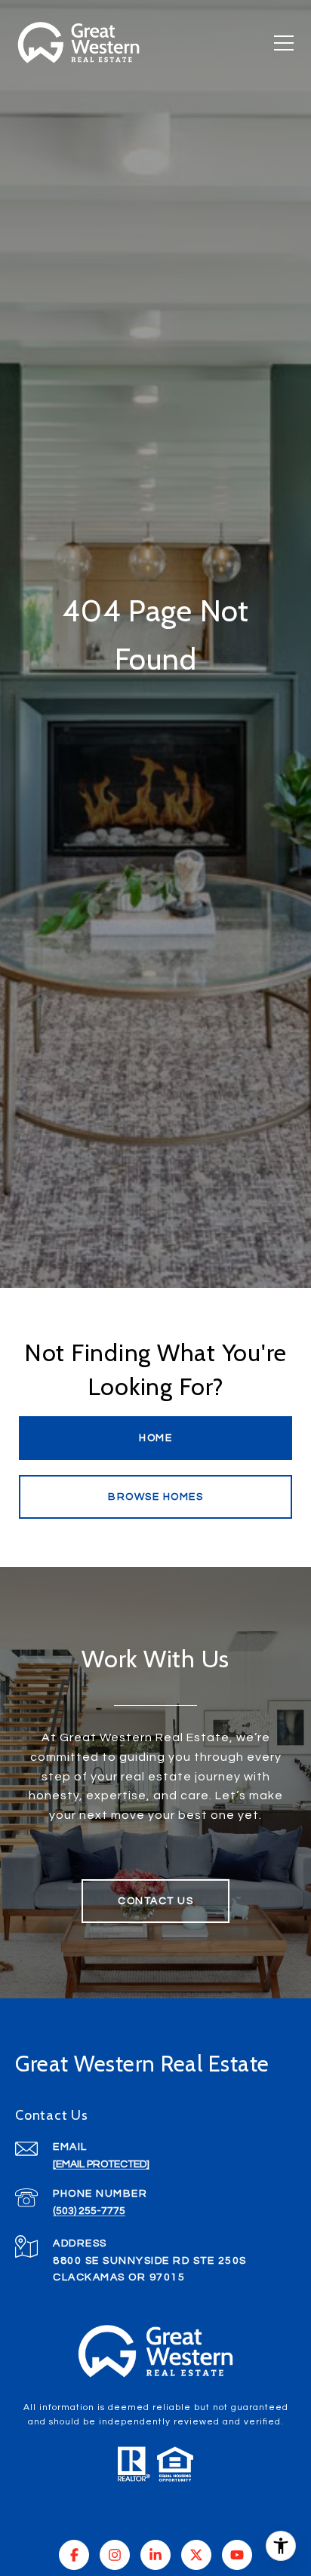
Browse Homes (155, 1497)
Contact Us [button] (155, 1901)
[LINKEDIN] (155, 2555)
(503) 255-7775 (89, 2211)
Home (155, 1438)
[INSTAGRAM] (115, 2555)
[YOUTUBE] (237, 2555)
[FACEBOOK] (74, 2555)
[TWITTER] (196, 2555)
